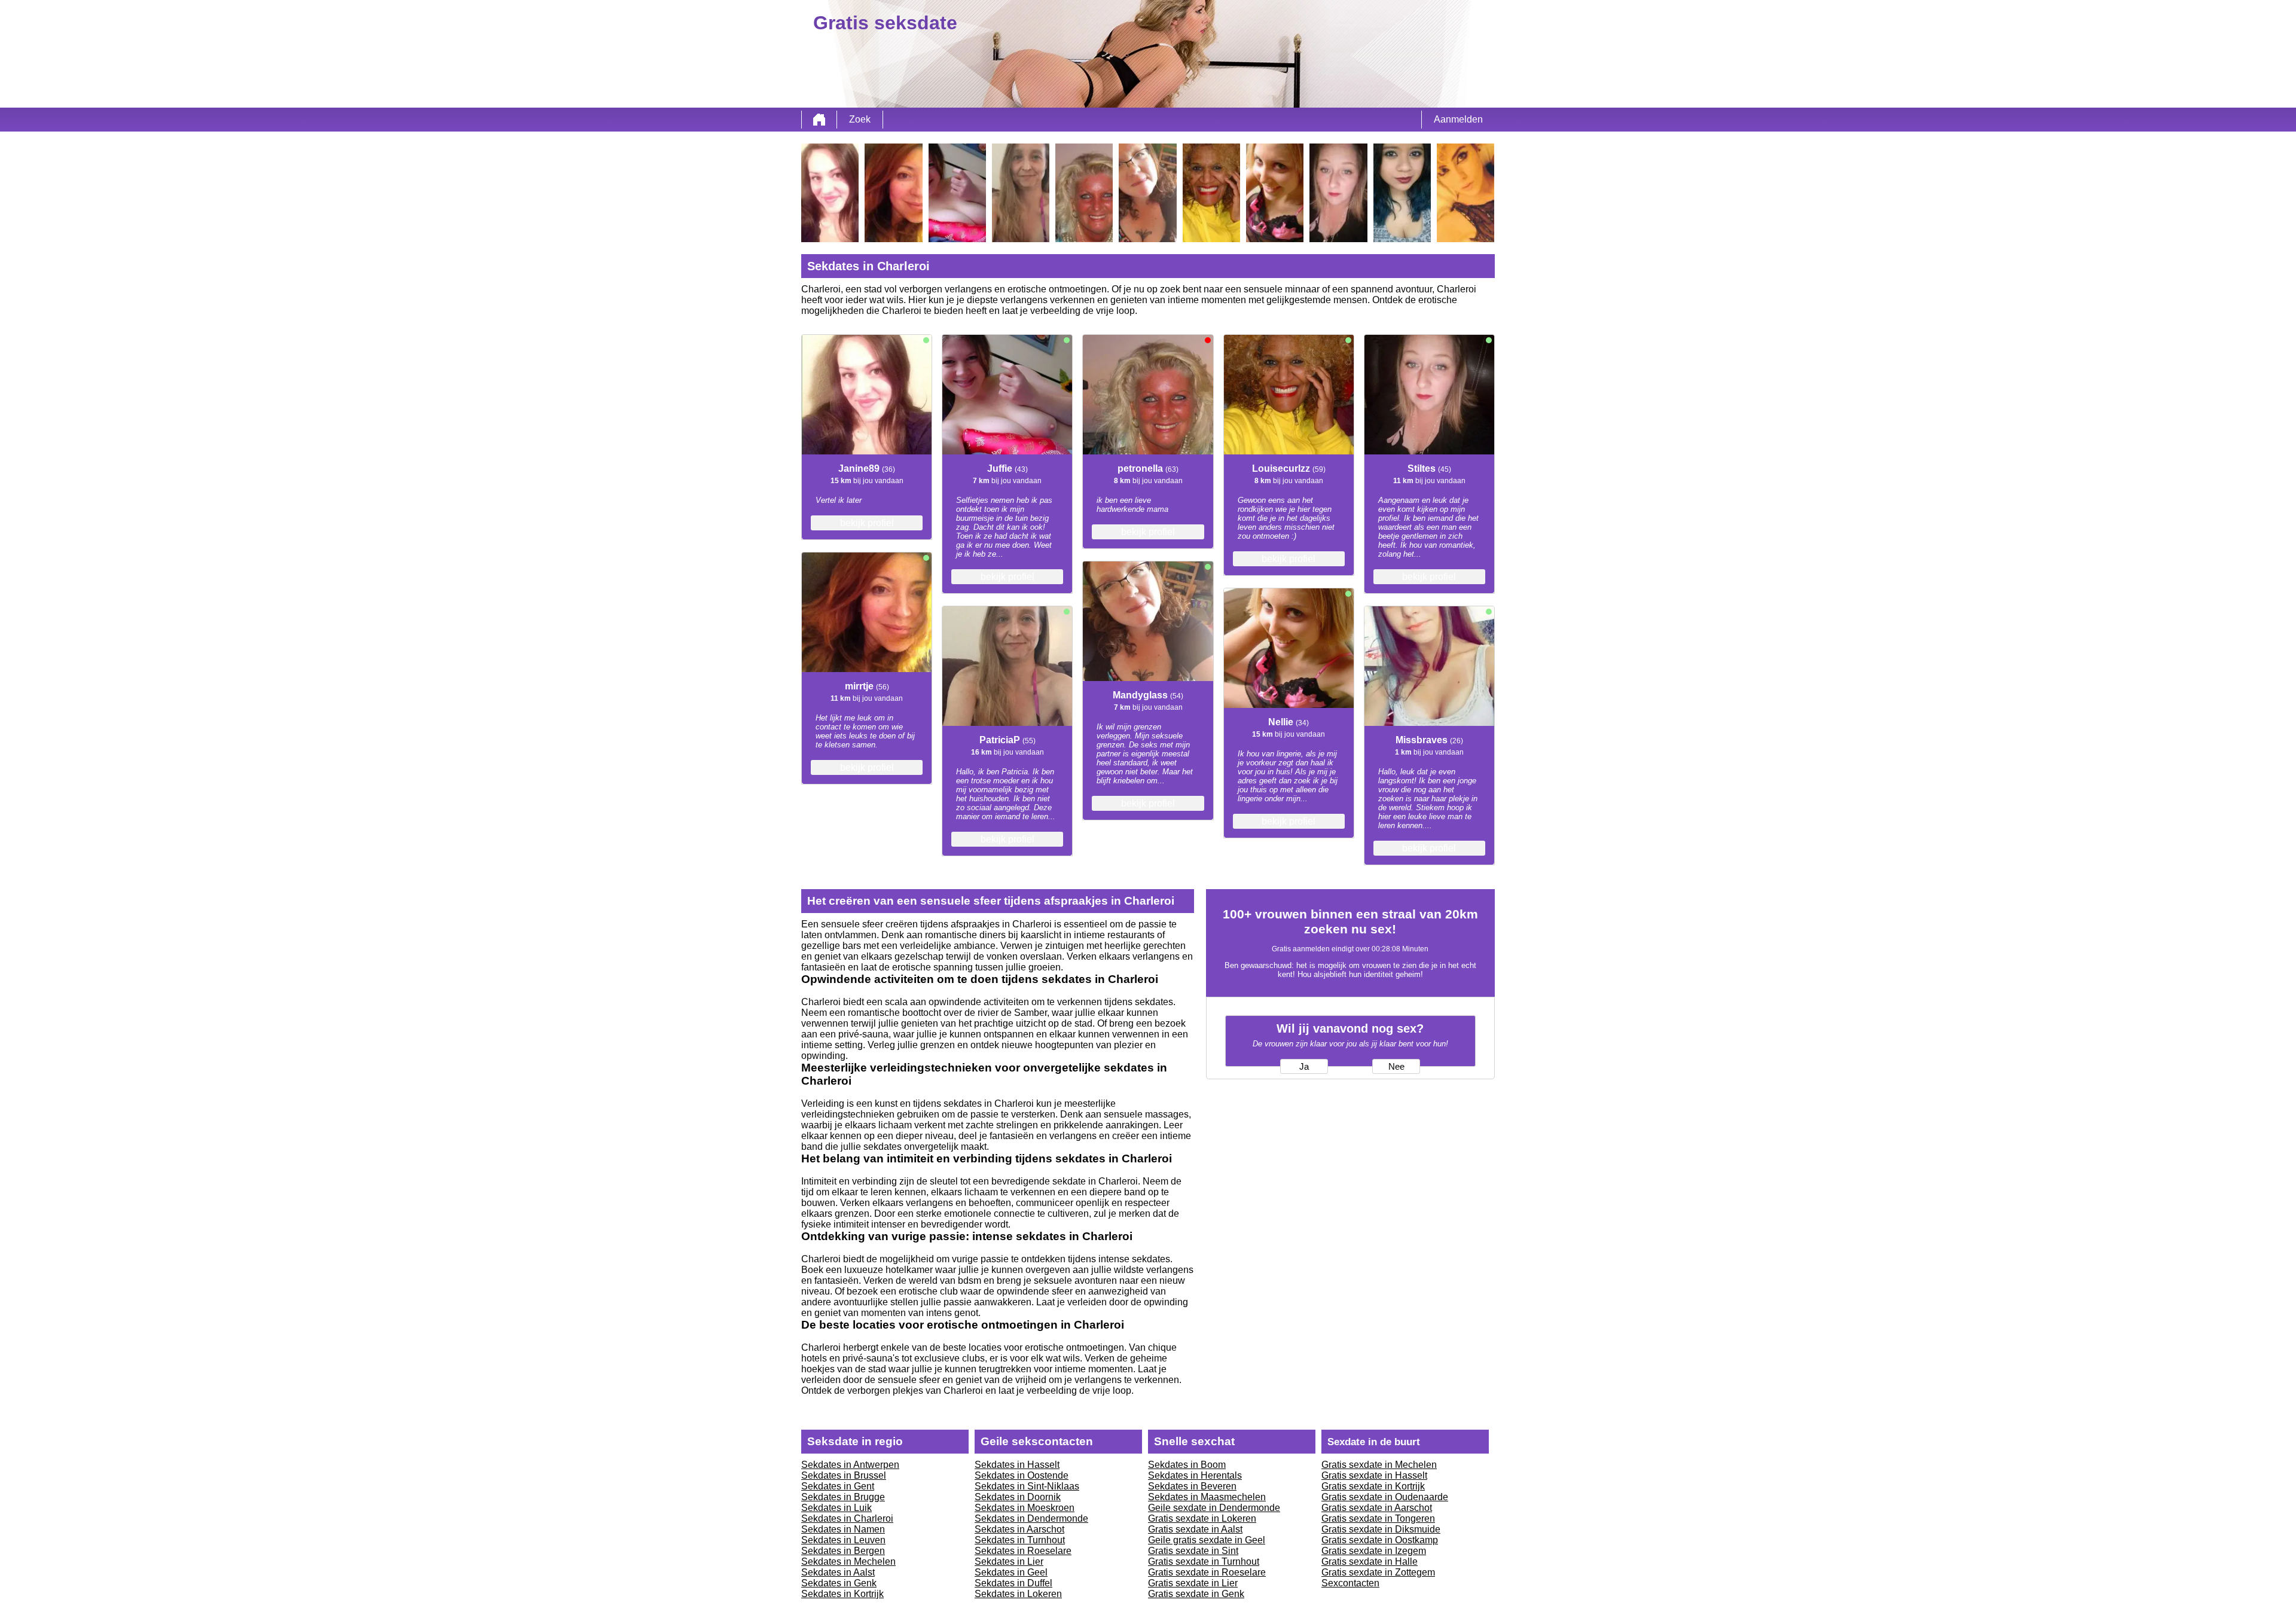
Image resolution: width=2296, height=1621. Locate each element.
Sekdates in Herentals (1195, 1475)
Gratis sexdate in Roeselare (1207, 1572)
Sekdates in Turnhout (1020, 1540)
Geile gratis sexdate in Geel (1207, 1540)
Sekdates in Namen (843, 1529)
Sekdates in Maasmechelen (1207, 1497)
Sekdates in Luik (836, 1508)
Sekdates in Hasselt (1017, 1465)
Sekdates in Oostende (1022, 1475)
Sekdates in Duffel (1013, 1583)
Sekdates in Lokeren (1018, 1594)
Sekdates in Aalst (838, 1572)
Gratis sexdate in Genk (1196, 1594)
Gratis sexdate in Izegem (1374, 1551)
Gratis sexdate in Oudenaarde (1385, 1497)
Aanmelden (1458, 119)
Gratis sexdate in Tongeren (1378, 1518)
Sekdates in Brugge (843, 1497)
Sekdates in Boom (1187, 1465)
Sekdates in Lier (1009, 1562)
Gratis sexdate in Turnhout (1204, 1562)
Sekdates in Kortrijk (842, 1594)
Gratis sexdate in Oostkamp (1380, 1540)
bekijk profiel (867, 523)
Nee (1396, 1067)
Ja (1304, 1067)
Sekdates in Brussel (844, 1475)
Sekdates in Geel (1011, 1572)
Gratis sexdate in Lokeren (1202, 1518)
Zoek (860, 119)
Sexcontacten (1350, 1583)
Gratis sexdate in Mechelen (1379, 1465)
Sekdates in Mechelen (848, 1562)
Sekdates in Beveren (1192, 1486)
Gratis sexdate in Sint (1193, 1551)
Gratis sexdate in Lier (1193, 1583)
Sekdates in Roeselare (1023, 1551)
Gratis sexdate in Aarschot (1377, 1508)
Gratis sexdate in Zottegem (1378, 1572)
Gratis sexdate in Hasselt (1374, 1475)
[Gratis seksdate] (819, 120)
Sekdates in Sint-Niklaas (1027, 1486)
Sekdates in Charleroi (847, 1518)
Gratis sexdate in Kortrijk (1373, 1486)
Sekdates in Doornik (1018, 1497)
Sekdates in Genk (839, 1583)
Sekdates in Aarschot (1019, 1529)
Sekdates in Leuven (843, 1540)
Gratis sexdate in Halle (1370, 1562)
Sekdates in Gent (838, 1486)
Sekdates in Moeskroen (1025, 1508)
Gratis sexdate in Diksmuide (1381, 1529)
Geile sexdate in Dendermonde (1214, 1508)
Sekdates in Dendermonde (1031, 1518)
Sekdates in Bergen (843, 1551)
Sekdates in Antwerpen (850, 1465)
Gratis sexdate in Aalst (1195, 1529)
